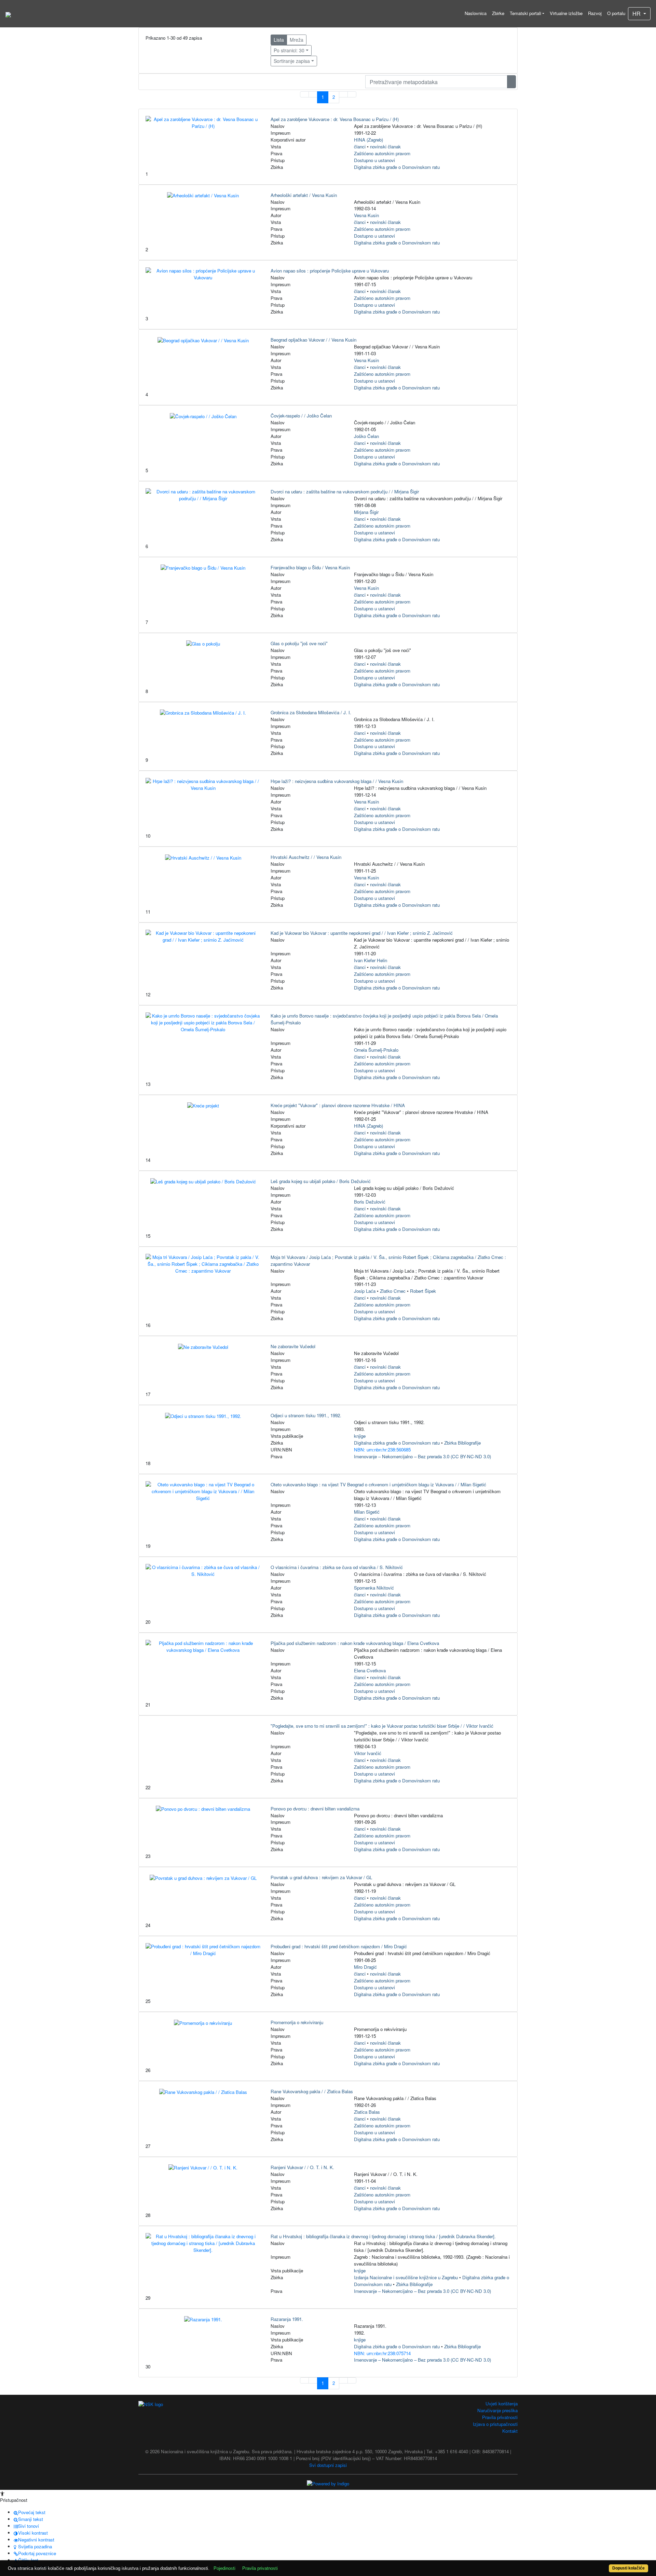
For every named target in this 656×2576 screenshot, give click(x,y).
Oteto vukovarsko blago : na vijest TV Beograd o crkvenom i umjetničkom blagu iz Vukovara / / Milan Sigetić (378, 1484)
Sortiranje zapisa (292, 61)
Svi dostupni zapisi (328, 2465)
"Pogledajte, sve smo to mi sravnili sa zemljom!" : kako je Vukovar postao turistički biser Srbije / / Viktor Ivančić (382, 1726)
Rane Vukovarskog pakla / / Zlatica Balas (312, 2091)
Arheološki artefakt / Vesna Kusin (304, 195)
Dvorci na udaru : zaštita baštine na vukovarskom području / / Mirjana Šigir (345, 492)
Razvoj (595, 13)
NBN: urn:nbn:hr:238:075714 (382, 2353)
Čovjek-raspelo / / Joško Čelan (301, 416)
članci (360, 147)
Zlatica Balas (367, 2112)
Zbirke (498, 13)
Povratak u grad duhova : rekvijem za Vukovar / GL (321, 1877)
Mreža (297, 40)
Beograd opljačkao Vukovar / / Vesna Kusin (313, 340)
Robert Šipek (423, 1291)
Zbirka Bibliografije (462, 1443)
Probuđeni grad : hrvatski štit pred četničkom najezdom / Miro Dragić (339, 1946)
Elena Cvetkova (370, 1670)
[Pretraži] (511, 82)
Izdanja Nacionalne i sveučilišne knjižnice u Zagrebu (406, 2277)
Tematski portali (525, 13)
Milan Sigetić (367, 1512)
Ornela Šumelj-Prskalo (376, 1050)
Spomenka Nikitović (374, 1588)
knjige (360, 1436)
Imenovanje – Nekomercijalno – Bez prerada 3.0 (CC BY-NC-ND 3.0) (422, 1456)
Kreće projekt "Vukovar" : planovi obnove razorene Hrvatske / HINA (338, 1105)
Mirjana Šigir (366, 512)
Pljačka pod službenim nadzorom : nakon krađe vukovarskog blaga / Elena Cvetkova (355, 1643)
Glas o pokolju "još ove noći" (299, 643)
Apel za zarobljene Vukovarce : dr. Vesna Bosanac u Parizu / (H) (335, 119)
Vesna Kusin (366, 215)
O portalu (616, 13)
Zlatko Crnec (393, 1291)
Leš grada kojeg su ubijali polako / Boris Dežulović (321, 1181)
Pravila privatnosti (500, 2417)
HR (637, 14)
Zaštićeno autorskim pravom (382, 153)
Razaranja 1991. (287, 2319)
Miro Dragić (365, 1967)
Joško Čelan (366, 436)
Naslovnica (476, 13)
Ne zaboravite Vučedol (293, 1346)
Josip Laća (365, 1291)
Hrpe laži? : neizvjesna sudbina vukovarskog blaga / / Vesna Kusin (337, 781)
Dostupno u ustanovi (374, 160)
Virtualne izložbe (566, 13)
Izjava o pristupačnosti (495, 2424)
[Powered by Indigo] (328, 2483)
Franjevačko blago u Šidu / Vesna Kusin (310, 567)
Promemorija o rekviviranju (297, 2022)
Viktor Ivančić (368, 1753)
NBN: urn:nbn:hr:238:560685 (382, 1450)
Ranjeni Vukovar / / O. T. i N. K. (302, 2167)
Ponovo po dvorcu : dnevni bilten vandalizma (315, 1809)
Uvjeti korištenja (502, 2404)
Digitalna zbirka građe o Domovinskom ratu (397, 167)
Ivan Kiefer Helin (371, 960)
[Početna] (8, 14)
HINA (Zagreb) (368, 140)
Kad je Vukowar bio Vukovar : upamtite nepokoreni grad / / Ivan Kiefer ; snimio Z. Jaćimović (362, 933)
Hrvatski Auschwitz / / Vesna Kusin (306, 857)
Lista (279, 40)
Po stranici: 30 (289, 50)
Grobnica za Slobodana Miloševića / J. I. (311, 712)
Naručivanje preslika (497, 2410)
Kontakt (510, 2431)
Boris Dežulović (370, 1202)
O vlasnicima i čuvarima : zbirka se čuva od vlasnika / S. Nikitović (337, 1567)
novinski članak (385, 147)
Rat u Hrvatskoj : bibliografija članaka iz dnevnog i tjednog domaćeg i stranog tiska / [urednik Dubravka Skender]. (383, 2236)
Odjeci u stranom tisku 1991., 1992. (306, 1415)
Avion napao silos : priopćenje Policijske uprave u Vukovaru (330, 271)
